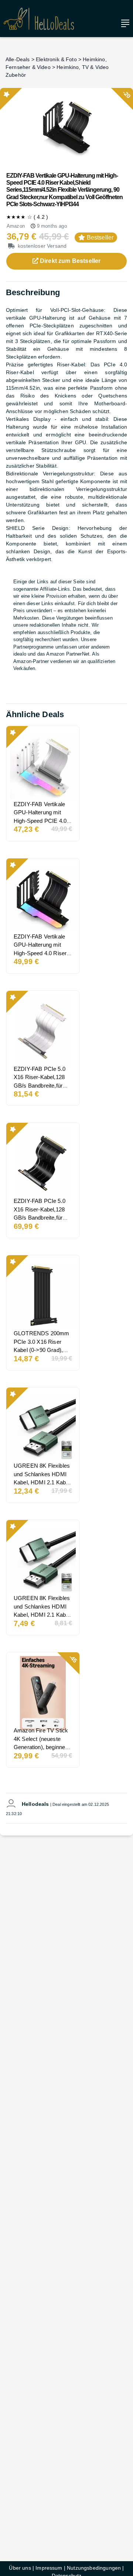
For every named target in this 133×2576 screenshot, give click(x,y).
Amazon (16, 226)
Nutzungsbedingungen (94, 2568)
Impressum (49, 2568)
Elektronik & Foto (56, 59)
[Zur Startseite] (39, 19)
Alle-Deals (18, 59)
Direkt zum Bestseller (70, 261)
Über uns (20, 2568)
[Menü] (123, 23)
